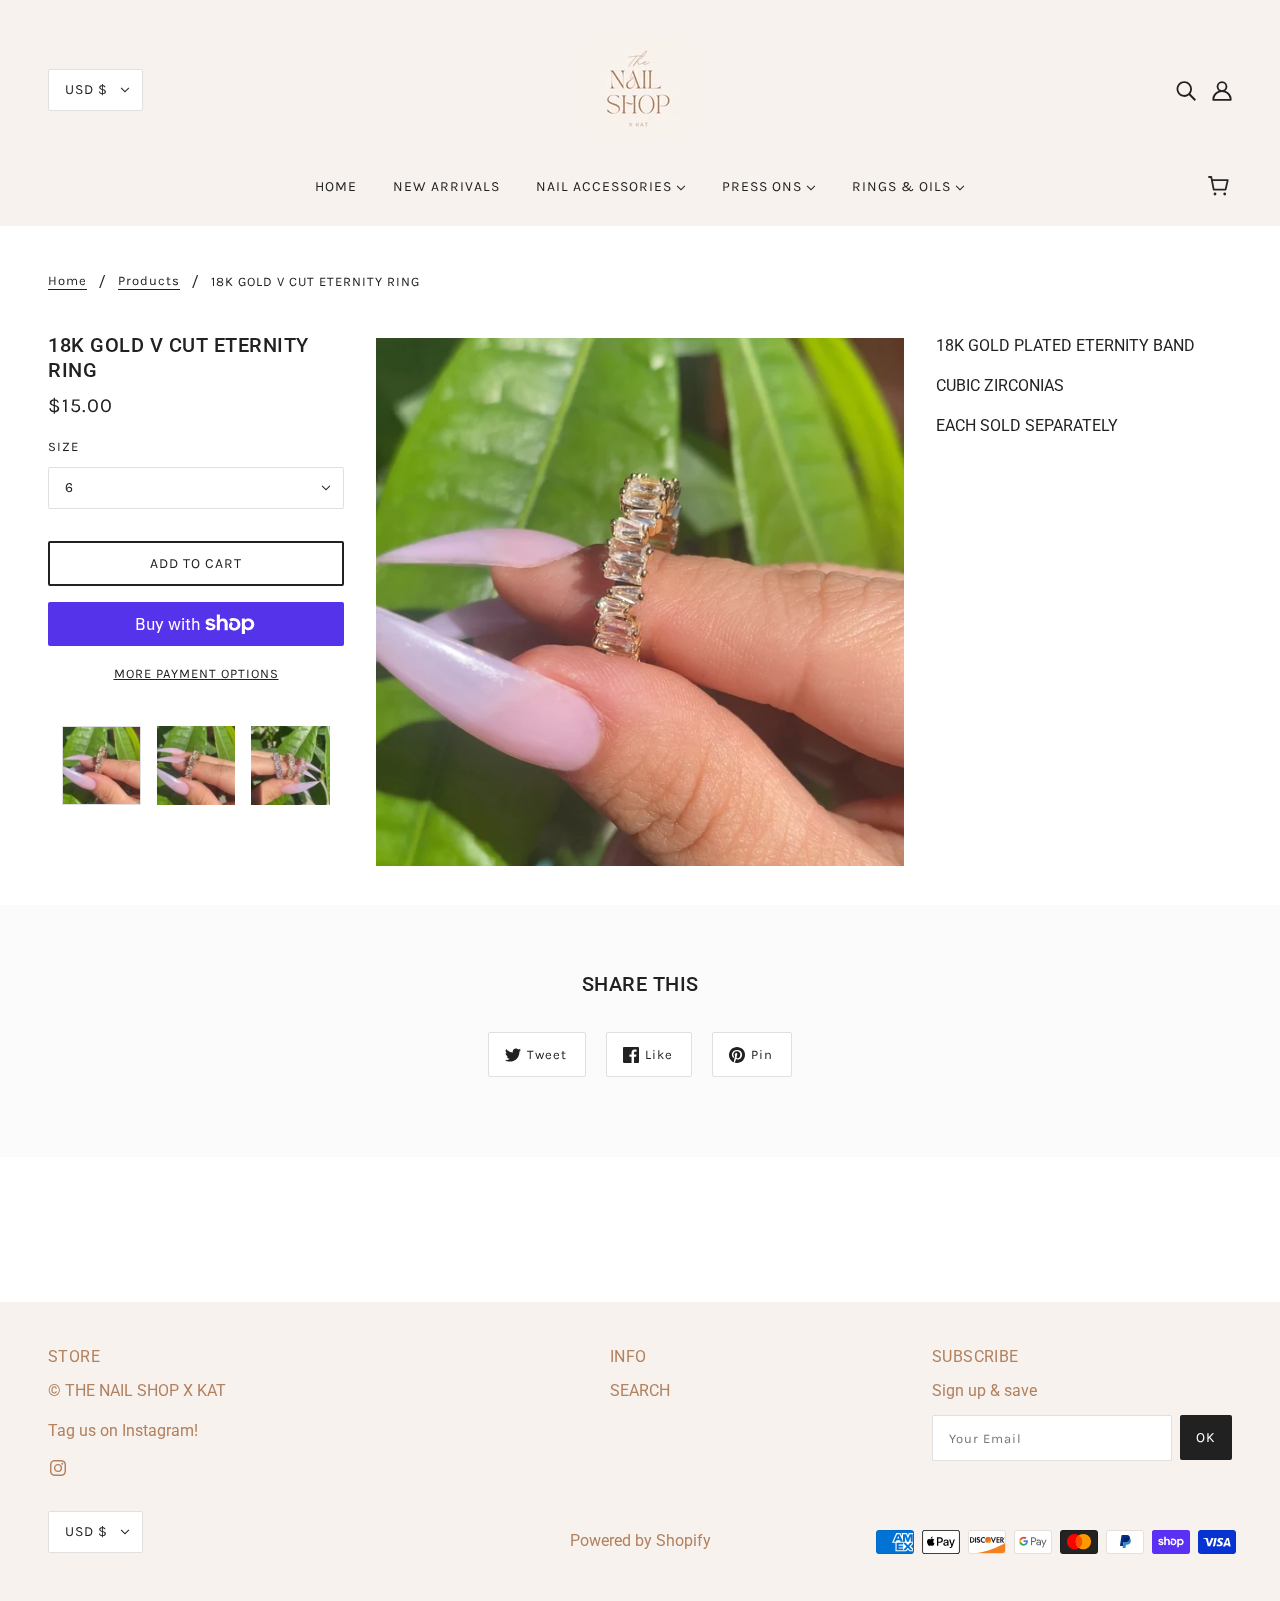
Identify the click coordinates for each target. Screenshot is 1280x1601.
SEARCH (640, 1390)
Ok (1206, 1437)
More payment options (196, 673)
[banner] (640, 88)
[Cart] (1221, 187)
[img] (1186, 90)
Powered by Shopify (640, 1540)
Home (67, 281)
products (149, 281)
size (63, 446)
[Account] (1222, 90)
